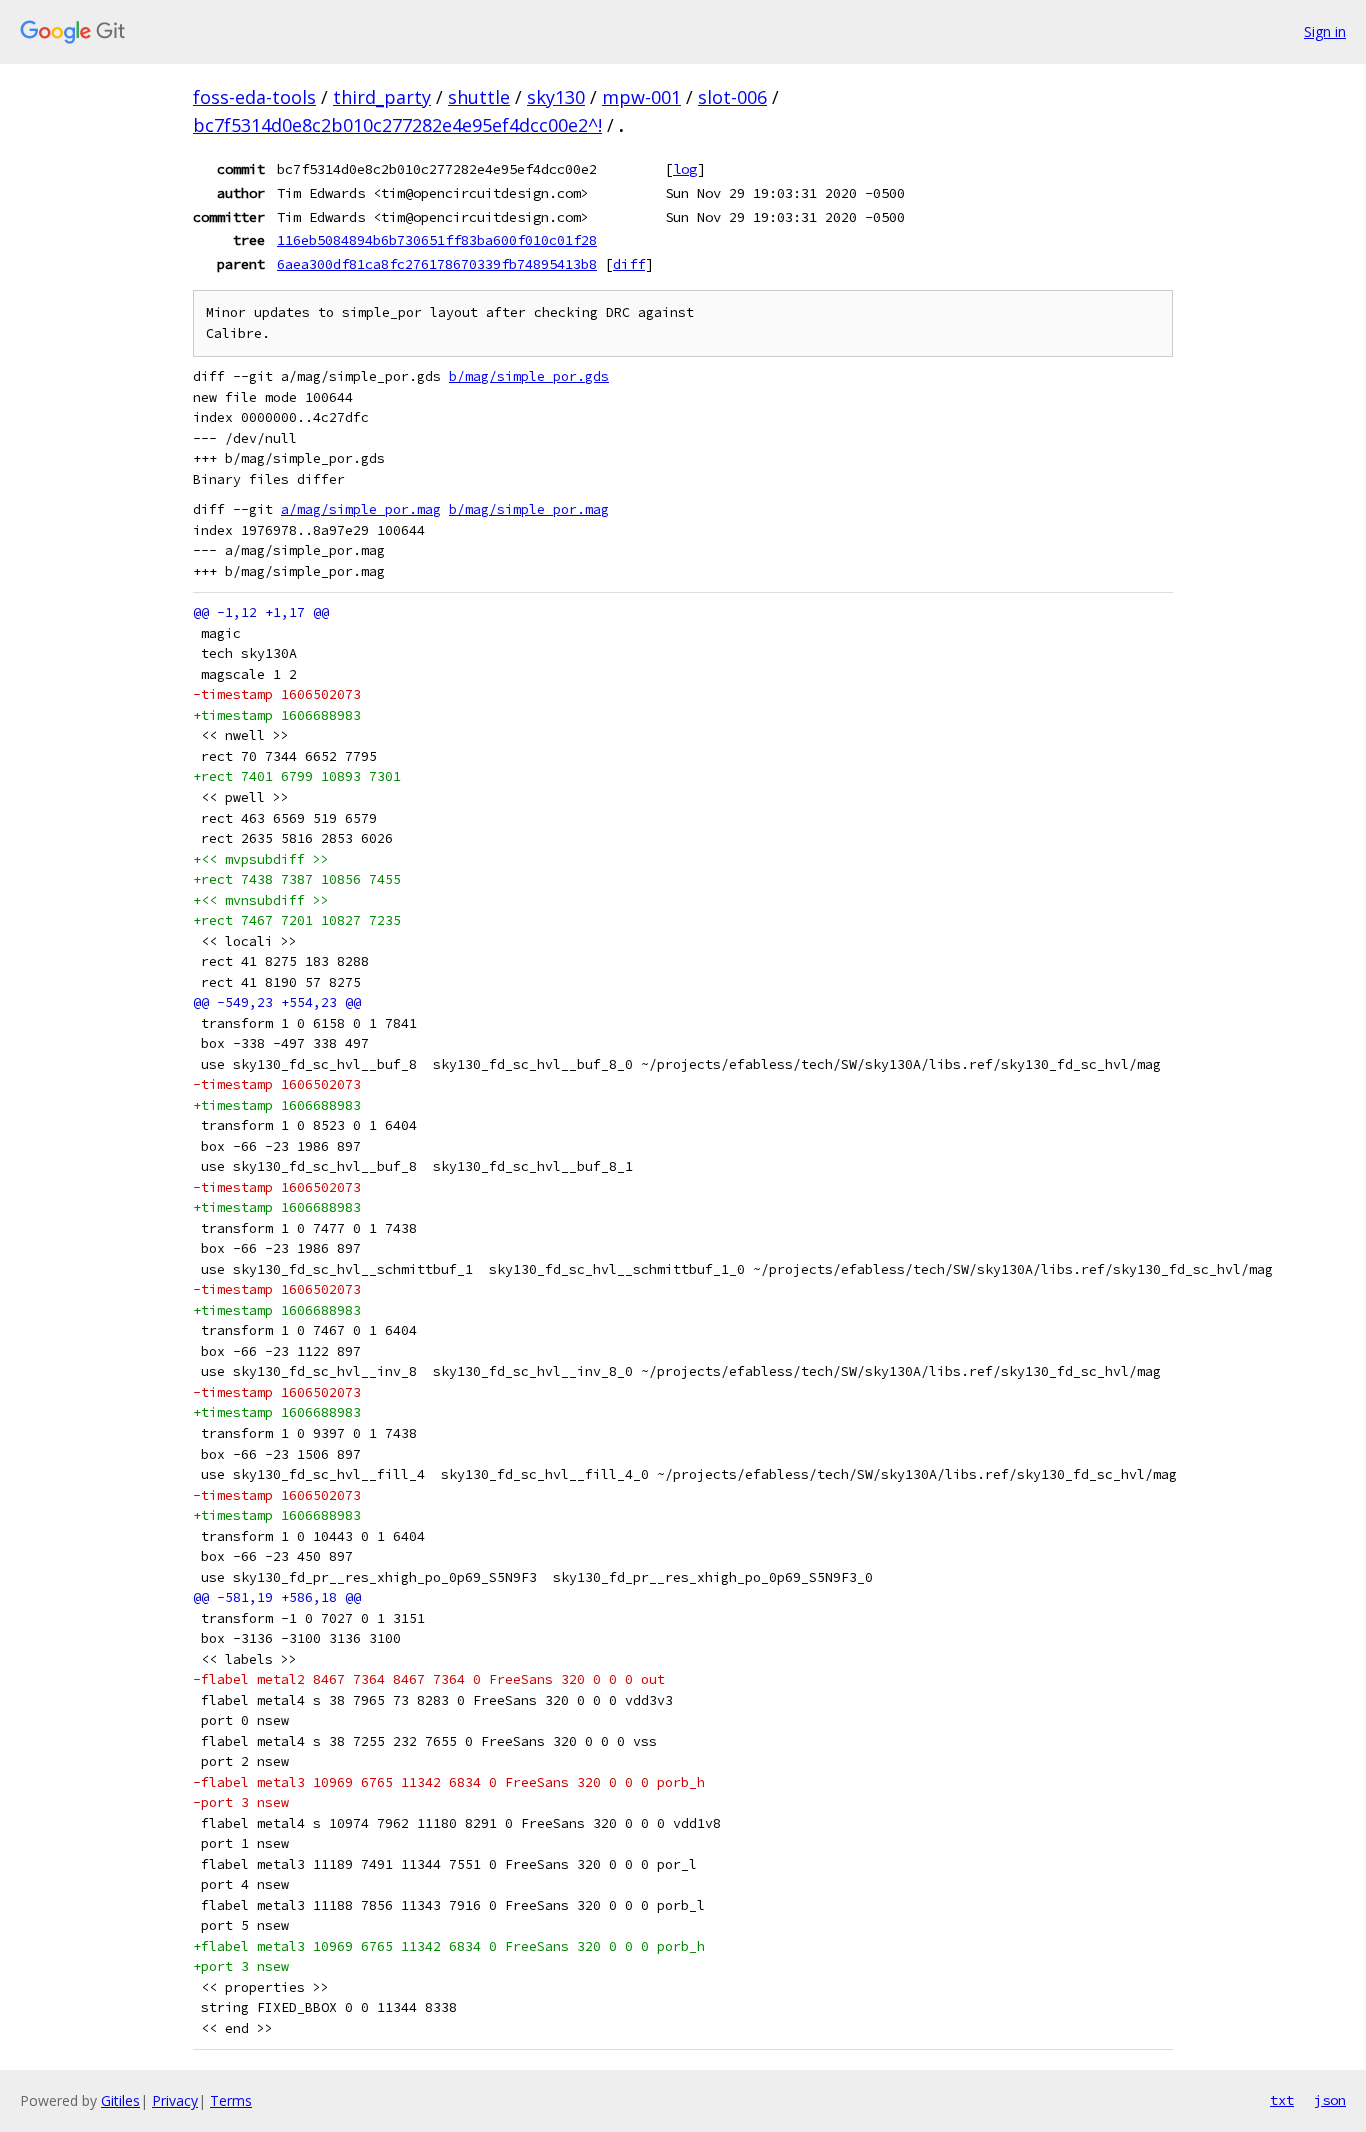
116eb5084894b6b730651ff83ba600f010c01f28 (437, 240)
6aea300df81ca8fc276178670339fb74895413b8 (437, 264)
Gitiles (120, 2100)
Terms (231, 2100)
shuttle (479, 97)
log (685, 169)
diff (629, 264)
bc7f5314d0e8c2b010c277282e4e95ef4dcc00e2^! (397, 125)
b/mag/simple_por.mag (529, 509)
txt (1282, 2100)
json (1330, 2100)
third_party (382, 97)
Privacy (175, 2100)
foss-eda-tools (254, 97)
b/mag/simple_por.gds (529, 376)
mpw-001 (641, 97)
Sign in (1325, 31)
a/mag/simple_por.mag (361, 509)
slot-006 (732, 97)
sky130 (556, 97)
